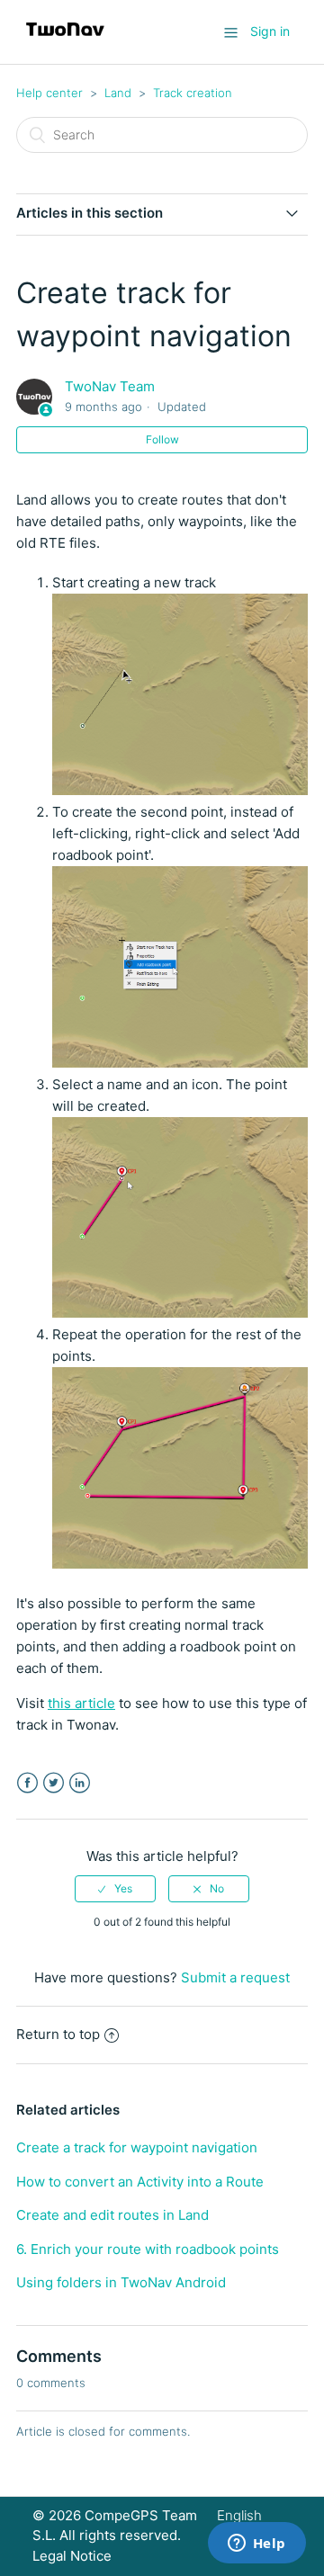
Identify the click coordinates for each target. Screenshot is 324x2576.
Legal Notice (72, 2556)
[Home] (65, 41)
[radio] (115, 1889)
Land (118, 93)
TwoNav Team (110, 386)
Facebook (27, 1783)
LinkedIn (80, 1783)
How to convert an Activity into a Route (140, 2182)
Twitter (54, 1783)
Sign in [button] (270, 31)
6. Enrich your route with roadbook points (148, 2249)
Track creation (193, 93)
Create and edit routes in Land (112, 2215)
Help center (49, 93)
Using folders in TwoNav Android (121, 2282)
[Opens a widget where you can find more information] (256, 2545)
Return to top (58, 2034)
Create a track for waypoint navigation (137, 2147)
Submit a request (235, 1977)
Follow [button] (162, 439)
